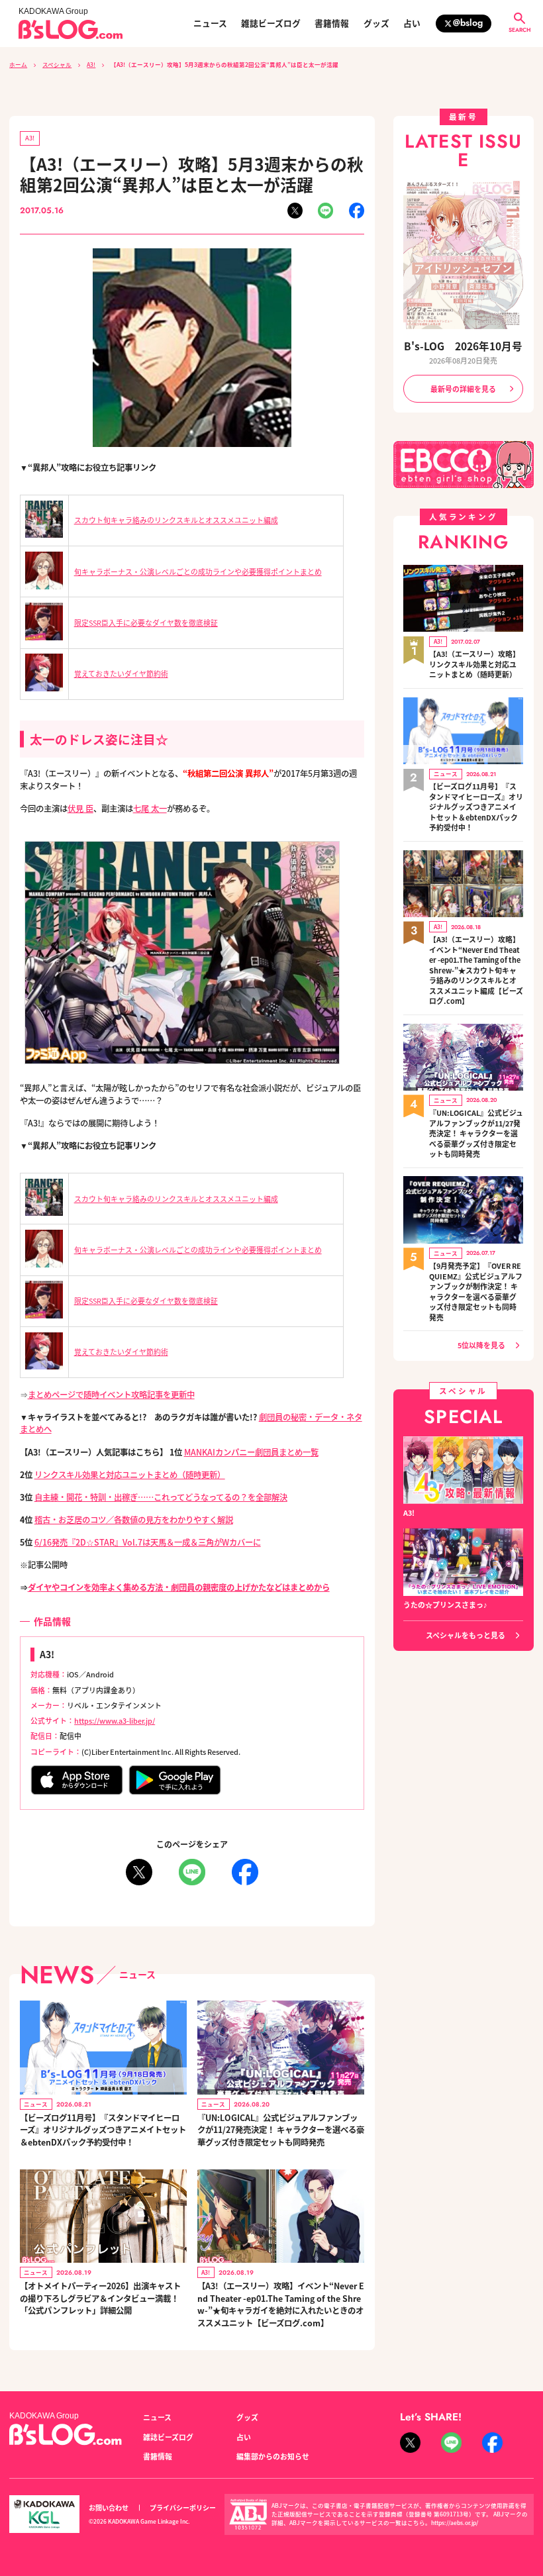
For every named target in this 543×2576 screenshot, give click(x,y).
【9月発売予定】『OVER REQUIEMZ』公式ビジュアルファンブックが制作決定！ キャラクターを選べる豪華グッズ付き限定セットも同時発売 (476, 1292)
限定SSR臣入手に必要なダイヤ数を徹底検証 (146, 622)
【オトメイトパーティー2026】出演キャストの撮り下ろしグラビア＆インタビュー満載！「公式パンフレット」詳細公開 (100, 2298)
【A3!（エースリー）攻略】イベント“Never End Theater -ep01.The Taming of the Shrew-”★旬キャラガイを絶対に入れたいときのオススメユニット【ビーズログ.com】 (281, 2304)
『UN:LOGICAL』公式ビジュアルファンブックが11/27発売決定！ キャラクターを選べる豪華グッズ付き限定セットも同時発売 (281, 2130)
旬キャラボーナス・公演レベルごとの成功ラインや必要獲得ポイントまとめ (198, 571)
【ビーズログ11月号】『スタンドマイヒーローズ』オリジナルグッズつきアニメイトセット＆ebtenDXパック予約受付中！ (103, 2130)
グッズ (376, 24)
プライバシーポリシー (183, 2507)
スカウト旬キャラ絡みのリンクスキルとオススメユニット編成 (176, 520)
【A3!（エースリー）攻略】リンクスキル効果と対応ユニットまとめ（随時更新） (474, 664)
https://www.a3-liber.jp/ (115, 1720)
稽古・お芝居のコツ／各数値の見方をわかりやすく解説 (134, 1520)
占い (412, 24)
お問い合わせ (109, 2507)
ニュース (210, 24)
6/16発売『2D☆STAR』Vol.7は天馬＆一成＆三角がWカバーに (148, 1542)
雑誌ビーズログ (271, 24)
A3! (91, 64)
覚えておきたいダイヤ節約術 (121, 673)
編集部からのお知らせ (273, 2456)
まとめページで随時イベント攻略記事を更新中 (111, 1395)
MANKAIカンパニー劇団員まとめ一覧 (251, 1452)
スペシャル (57, 64)
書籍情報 (332, 24)
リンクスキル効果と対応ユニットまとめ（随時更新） (130, 1475)
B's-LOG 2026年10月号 (463, 346)
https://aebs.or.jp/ (455, 2522)
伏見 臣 (80, 809)
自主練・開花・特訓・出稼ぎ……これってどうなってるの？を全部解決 (161, 1497)
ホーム (18, 64)
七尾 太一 (150, 809)
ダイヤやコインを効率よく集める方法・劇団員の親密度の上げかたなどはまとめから (179, 1587)
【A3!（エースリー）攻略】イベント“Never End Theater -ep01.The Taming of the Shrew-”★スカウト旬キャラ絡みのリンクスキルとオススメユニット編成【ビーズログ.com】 (476, 970)
